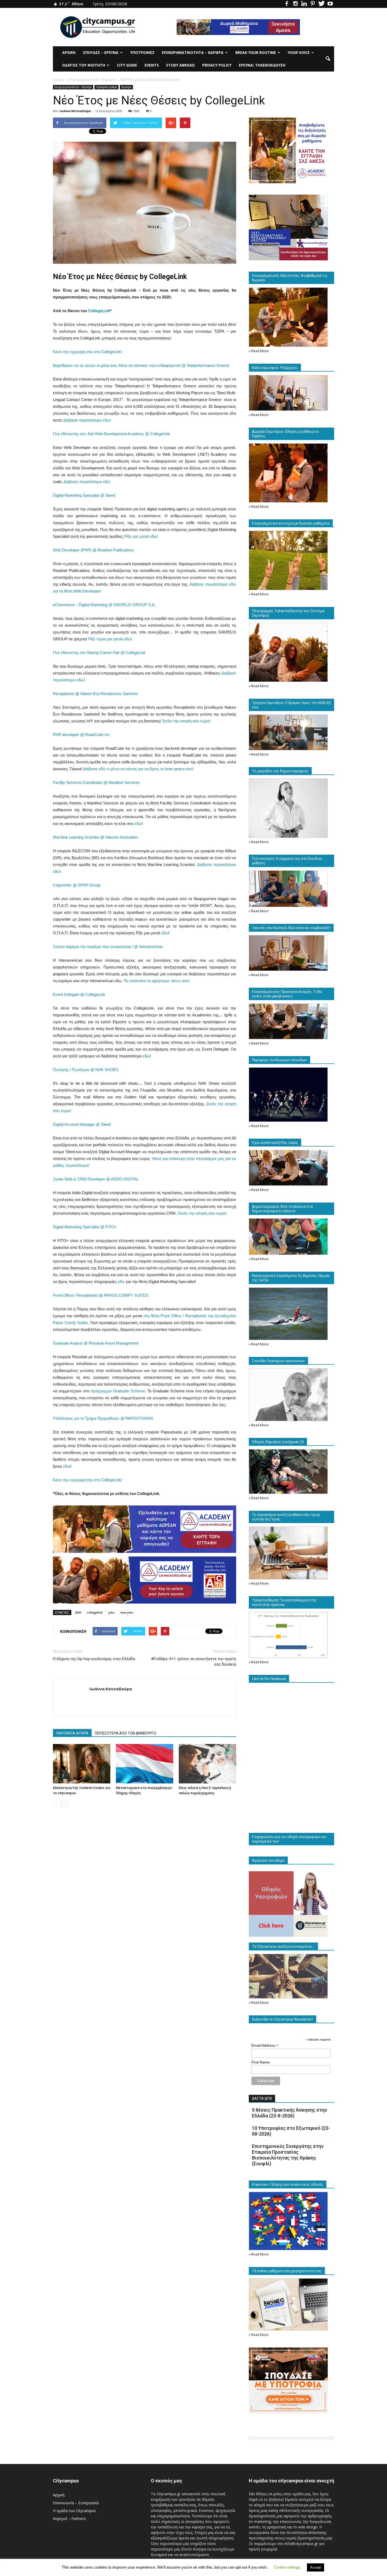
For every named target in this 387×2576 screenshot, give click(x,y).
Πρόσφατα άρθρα (106, 87)
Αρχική (69, 52)
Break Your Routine (256, 52)
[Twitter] (321, 4)
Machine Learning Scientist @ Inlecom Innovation (95, 837)
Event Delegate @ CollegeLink (79, 994)
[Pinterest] (313, 4)
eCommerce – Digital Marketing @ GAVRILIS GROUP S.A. (104, 605)
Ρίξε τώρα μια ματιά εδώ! (110, 639)
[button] (328, 59)
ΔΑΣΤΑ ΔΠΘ (262, 2098)
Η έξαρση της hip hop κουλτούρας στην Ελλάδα (94, 1659)
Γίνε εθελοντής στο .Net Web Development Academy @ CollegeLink (111, 434)
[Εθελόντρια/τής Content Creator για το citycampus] (82, 1764)
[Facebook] (287, 4)
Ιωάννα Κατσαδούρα (75, 111)
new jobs (127, 1612)
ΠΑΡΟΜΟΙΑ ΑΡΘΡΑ (72, 1733)
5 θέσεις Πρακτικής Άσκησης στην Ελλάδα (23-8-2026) (289, 2113)
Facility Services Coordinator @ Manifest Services (96, 782)
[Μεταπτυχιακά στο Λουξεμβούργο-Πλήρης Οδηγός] (145, 1764)
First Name (261, 2062)
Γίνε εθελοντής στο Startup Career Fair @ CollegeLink (99, 653)
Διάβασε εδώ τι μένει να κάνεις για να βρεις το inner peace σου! (138, 769)
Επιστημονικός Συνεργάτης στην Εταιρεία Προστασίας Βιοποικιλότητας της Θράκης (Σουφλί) (288, 2155)
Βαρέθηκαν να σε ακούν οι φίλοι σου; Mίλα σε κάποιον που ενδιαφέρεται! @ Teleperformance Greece (141, 365)
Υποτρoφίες (142, 52)
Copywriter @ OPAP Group (77, 885)
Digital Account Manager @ (77, 1124)
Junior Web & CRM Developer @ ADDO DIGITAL (96, 1179)
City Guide (127, 65)
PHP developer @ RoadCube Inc (81, 735)
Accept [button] (316, 2567)
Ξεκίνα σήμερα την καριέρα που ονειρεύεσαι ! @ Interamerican (108, 947)
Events (152, 65)
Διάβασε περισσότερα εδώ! (87, 420)
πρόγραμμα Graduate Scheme (118, 1391)
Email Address (265, 2045)
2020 (78, 1612)
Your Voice (299, 52)
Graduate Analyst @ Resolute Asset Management (96, 1343)
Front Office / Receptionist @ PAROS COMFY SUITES (101, 1295)
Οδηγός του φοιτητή (84, 65)
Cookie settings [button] (287, 2567)
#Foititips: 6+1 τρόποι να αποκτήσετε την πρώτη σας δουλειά (194, 1662)
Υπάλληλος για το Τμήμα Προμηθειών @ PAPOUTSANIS (103, 1418)
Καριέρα (126, 87)
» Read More (259, 351)
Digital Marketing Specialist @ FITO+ (85, 1227)
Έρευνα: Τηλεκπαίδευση (262, 65)
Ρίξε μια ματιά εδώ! (141, 536)
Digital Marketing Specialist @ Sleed (84, 495)
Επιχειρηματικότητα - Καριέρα (73, 87)
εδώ (138, 823)
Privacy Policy (217, 65)
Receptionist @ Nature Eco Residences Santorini (95, 694)
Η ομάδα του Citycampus (74, 2511)
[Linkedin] (304, 4)
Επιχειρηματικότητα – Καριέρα (193, 52)
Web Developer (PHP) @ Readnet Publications (93, 550)
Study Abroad (180, 65)
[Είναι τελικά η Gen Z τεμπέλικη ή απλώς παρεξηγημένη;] (207, 1764)
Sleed (106, 1124)
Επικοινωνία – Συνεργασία (76, 2503)
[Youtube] (330, 4)
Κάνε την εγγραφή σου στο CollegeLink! (88, 352)
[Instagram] (295, 4)
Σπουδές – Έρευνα (101, 52)
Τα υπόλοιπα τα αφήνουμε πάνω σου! (157, 981)
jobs (111, 1612)
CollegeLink (99, 311)
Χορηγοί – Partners (69, 2519)
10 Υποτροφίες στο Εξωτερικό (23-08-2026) (291, 2131)
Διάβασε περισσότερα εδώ (87, 482)
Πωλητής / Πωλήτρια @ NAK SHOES (86, 1070)
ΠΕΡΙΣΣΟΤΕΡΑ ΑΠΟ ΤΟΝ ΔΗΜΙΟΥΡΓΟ (126, 1733)
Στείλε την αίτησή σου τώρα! (186, 721)
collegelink (95, 1612)
